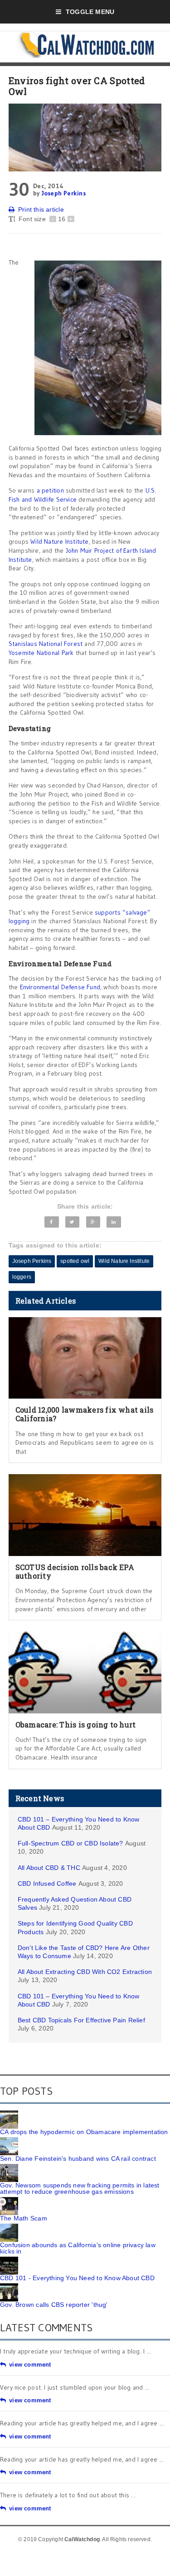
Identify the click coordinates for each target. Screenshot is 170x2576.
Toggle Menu (90, 12)
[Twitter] (72, 1222)
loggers (22, 1277)
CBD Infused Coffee (47, 1883)
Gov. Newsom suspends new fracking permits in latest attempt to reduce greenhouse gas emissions (80, 2188)
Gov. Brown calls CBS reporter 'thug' (54, 2305)
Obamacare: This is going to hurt (76, 1724)
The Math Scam (24, 2218)
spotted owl (75, 1261)
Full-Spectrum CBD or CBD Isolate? (70, 1843)
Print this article (41, 209)
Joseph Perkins (64, 193)
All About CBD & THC (49, 1868)
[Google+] (93, 1222)
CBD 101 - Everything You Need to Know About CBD (77, 2278)
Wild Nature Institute (59, 541)
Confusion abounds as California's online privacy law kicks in (78, 2248)
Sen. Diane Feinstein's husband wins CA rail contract (78, 2159)
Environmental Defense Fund (60, 987)
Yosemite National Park (41, 653)
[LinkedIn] (114, 1222)
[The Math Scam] (9, 2200)
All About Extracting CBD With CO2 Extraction (85, 1972)
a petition (50, 490)
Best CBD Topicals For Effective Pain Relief (81, 2020)
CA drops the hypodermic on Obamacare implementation (84, 2132)
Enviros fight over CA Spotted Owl (77, 86)
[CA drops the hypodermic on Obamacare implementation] (9, 2114)
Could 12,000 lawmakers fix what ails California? (85, 1414)
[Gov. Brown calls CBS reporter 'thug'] (9, 2287)
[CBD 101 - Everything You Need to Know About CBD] (9, 2260)
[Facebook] (52, 1222)
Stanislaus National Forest (46, 644)
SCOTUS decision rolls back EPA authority (75, 1571)
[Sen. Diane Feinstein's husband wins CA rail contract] (9, 2140)
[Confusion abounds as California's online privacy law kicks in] (9, 2227)
